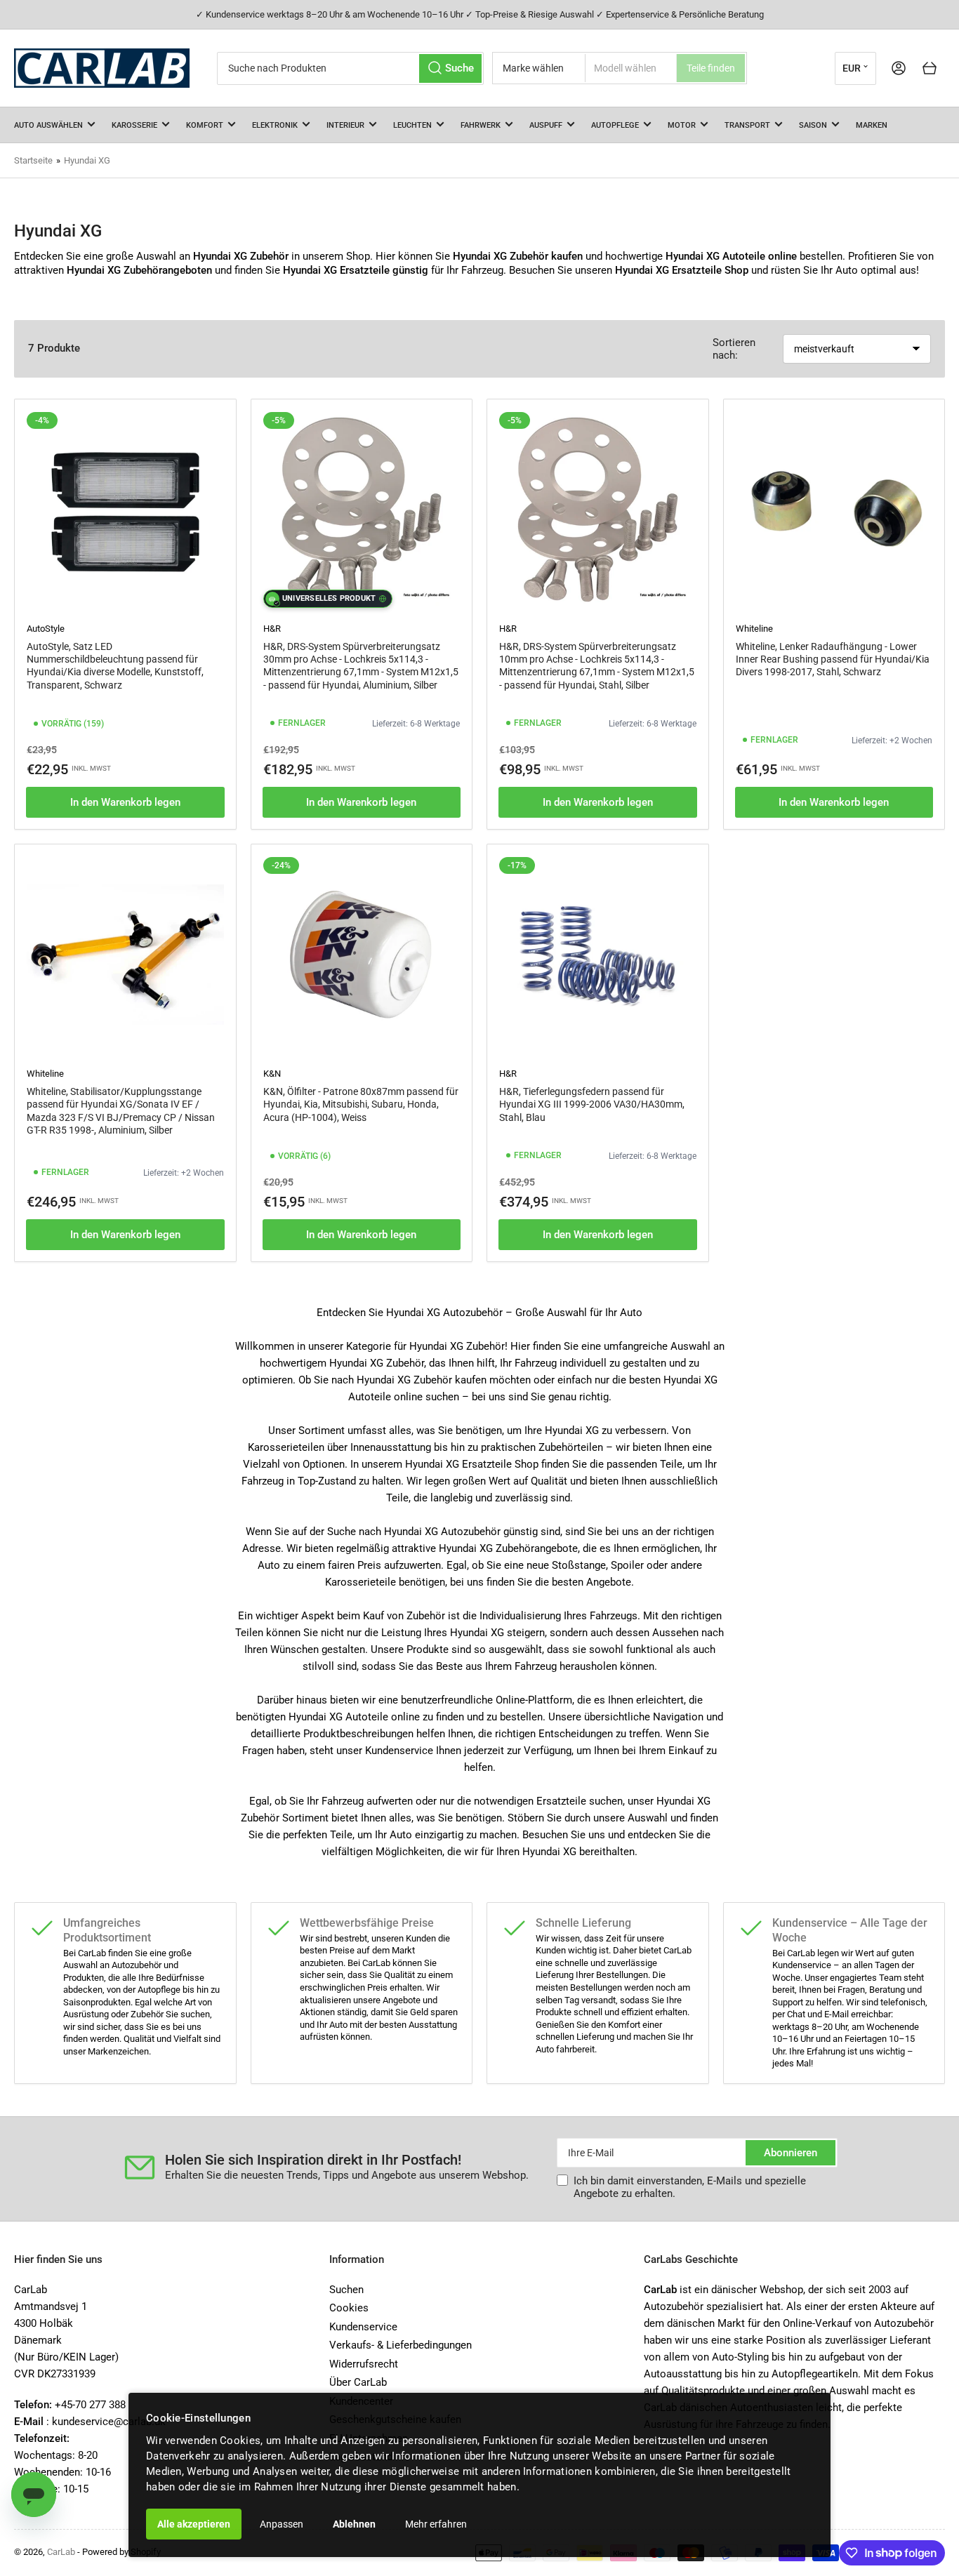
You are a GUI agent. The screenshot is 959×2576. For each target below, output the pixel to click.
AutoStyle (46, 629)
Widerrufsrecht (364, 2364)
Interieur (345, 125)
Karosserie (134, 125)
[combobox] (350, 68)
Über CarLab (358, 2382)
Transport (747, 125)
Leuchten (412, 125)
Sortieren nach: (734, 349)
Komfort (205, 125)
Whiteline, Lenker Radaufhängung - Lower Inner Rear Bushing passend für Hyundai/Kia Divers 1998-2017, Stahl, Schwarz (833, 659)
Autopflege (615, 125)
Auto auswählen (48, 125)
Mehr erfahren (436, 2524)
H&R (272, 629)
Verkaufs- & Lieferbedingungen (401, 2345)
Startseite (33, 160)
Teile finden (711, 68)
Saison (813, 125)
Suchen (346, 2290)
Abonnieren (791, 2153)
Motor (682, 125)
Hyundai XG (87, 160)
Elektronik (275, 125)
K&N (272, 1074)
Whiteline (754, 629)
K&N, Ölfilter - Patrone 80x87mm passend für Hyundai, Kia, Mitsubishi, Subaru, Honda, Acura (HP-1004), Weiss (361, 1104)
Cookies (349, 2308)
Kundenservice (363, 2327)
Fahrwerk (481, 125)
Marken (872, 125)
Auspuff (546, 125)
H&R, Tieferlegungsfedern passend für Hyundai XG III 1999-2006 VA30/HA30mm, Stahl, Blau (592, 1104)
